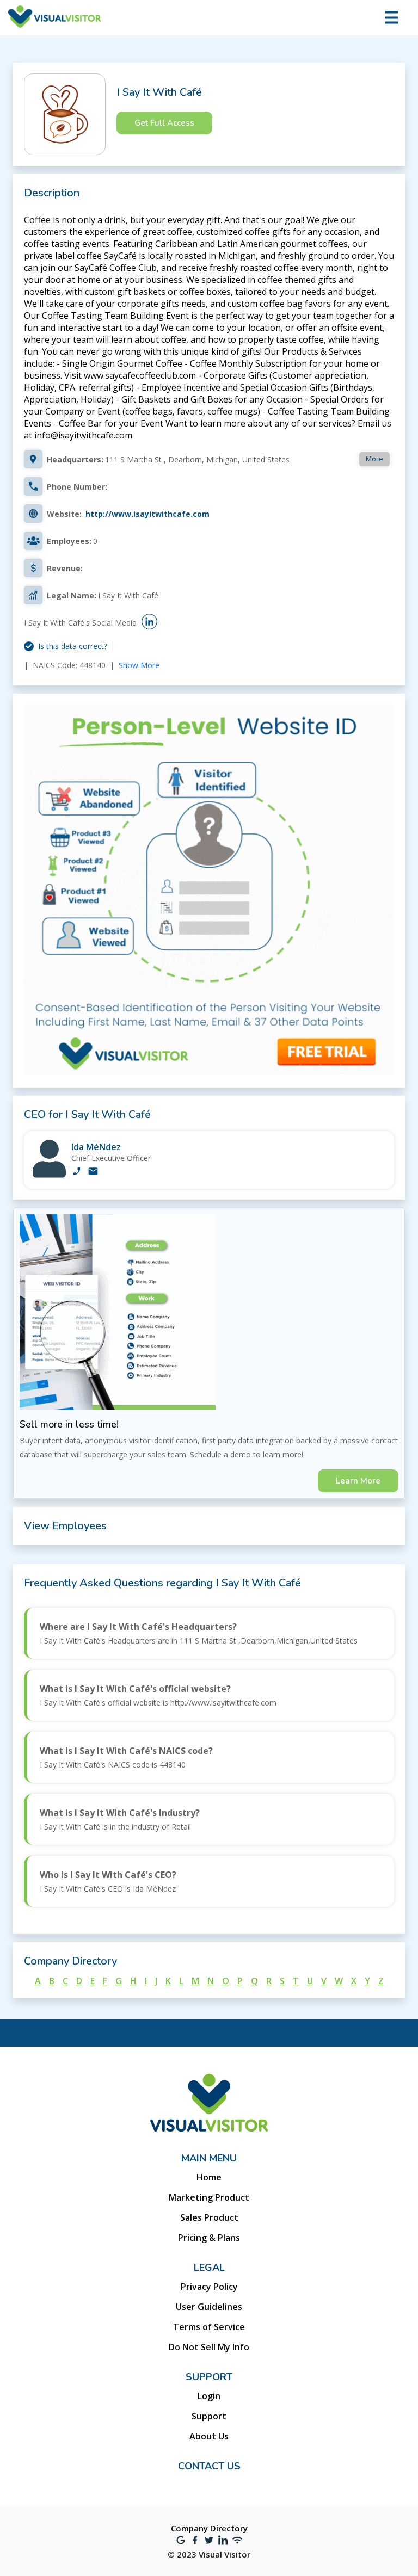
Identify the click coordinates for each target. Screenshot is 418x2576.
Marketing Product (209, 2197)
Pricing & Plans (209, 2238)
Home (209, 2177)
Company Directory (209, 2528)
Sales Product (209, 2217)
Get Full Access (164, 123)
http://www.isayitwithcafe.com (147, 514)
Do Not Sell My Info (209, 2347)
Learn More (358, 1481)
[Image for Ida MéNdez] (49, 1175)
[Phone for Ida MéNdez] (77, 1172)
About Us (209, 2436)
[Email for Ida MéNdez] (93, 1172)
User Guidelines (209, 2307)
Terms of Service (209, 2327)
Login (209, 2396)
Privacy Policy (209, 2287)
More (374, 459)
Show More (139, 665)
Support (209, 2416)
